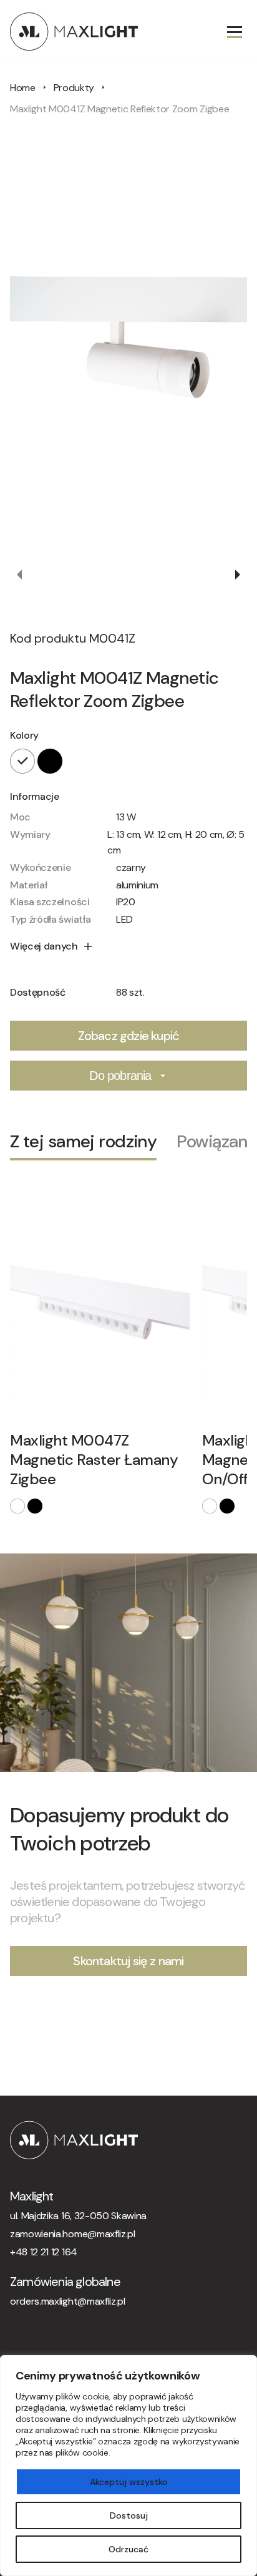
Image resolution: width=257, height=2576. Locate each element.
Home (23, 88)
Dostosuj (129, 2515)
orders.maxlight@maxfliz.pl (68, 2301)
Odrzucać (128, 2549)
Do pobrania (120, 1076)
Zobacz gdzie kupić (129, 1036)
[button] (20, 575)
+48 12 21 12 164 (44, 2252)
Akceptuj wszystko (129, 2482)
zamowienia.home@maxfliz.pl (73, 2234)
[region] (128, 2466)
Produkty (74, 88)
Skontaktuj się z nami (128, 1961)
